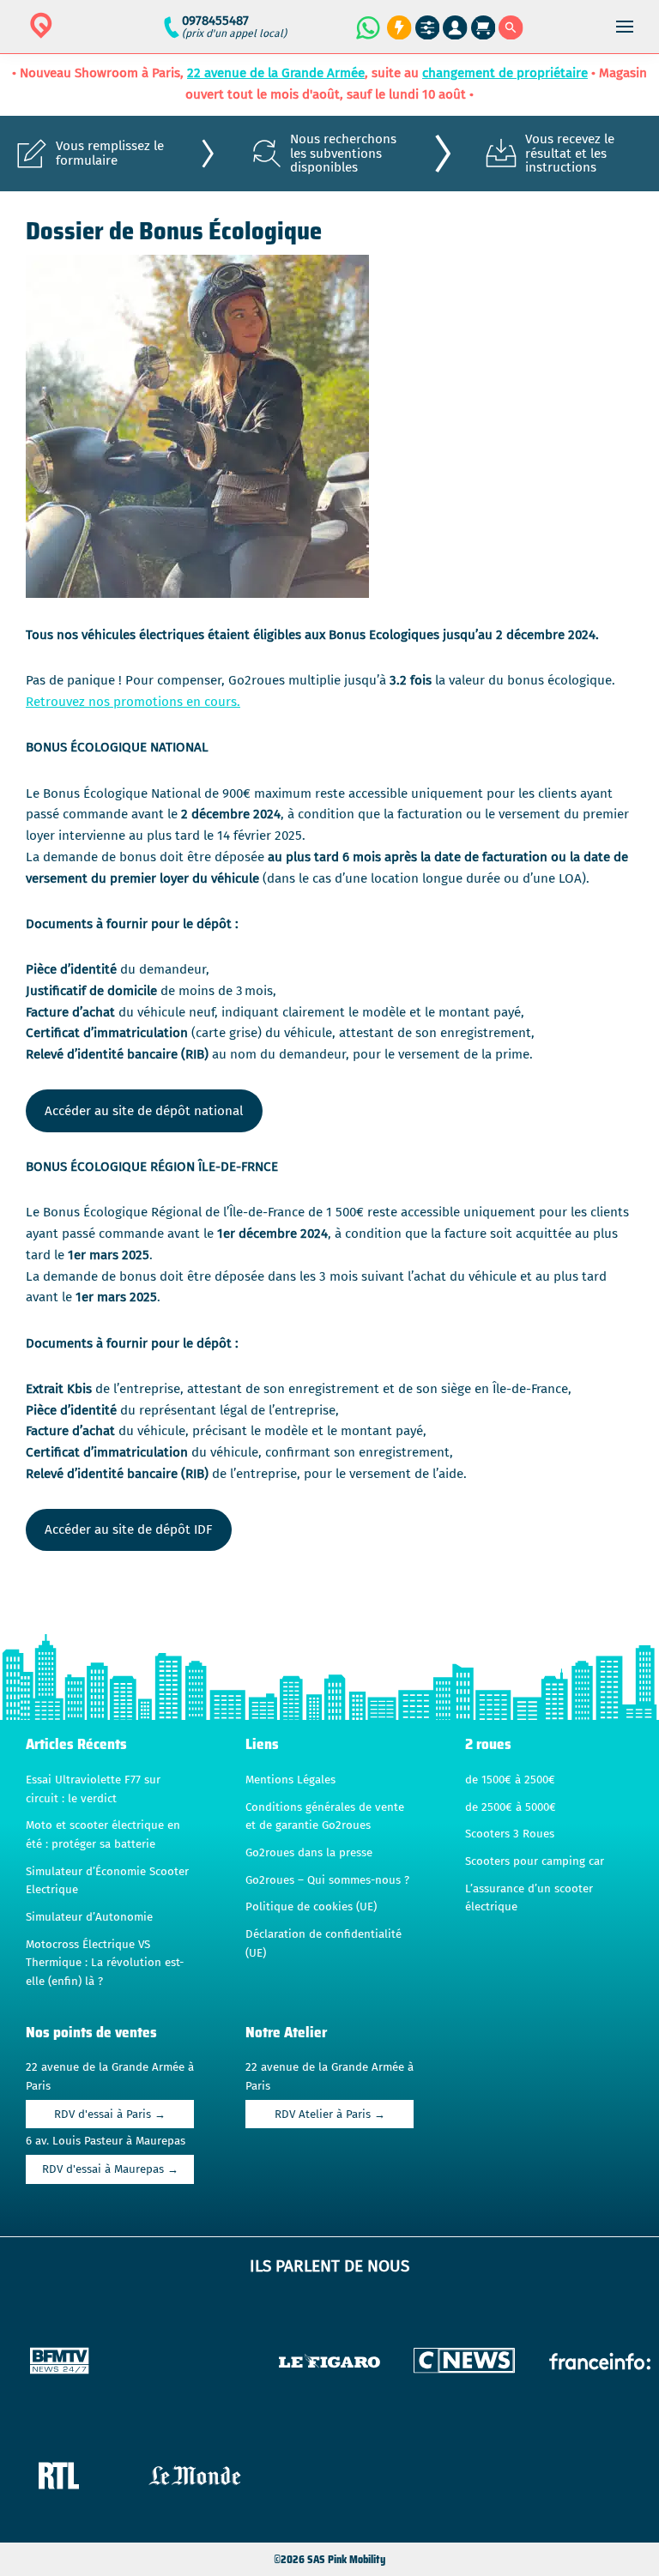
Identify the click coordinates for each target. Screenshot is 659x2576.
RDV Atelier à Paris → (330, 2114)
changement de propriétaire (505, 73)
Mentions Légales (290, 1780)
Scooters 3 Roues (510, 1834)
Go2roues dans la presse (309, 1853)
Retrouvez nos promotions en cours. (133, 702)
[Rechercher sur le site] (511, 28)
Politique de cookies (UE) (311, 1907)
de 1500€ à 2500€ (510, 1780)
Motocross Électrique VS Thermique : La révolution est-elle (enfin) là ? (105, 1963)
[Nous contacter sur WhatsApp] (367, 27)
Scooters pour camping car (535, 1861)
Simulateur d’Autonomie (89, 1917)
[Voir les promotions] (397, 28)
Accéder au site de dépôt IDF (128, 1529)
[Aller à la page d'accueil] (95, 36)
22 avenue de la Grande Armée (276, 73)
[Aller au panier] (484, 28)
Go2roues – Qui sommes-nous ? (327, 1880)
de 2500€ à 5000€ (511, 1807)
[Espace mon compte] (455, 28)
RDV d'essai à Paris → (110, 2114)
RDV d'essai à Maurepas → (110, 2169)
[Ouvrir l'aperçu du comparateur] (428, 28)
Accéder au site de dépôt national (144, 1111)
